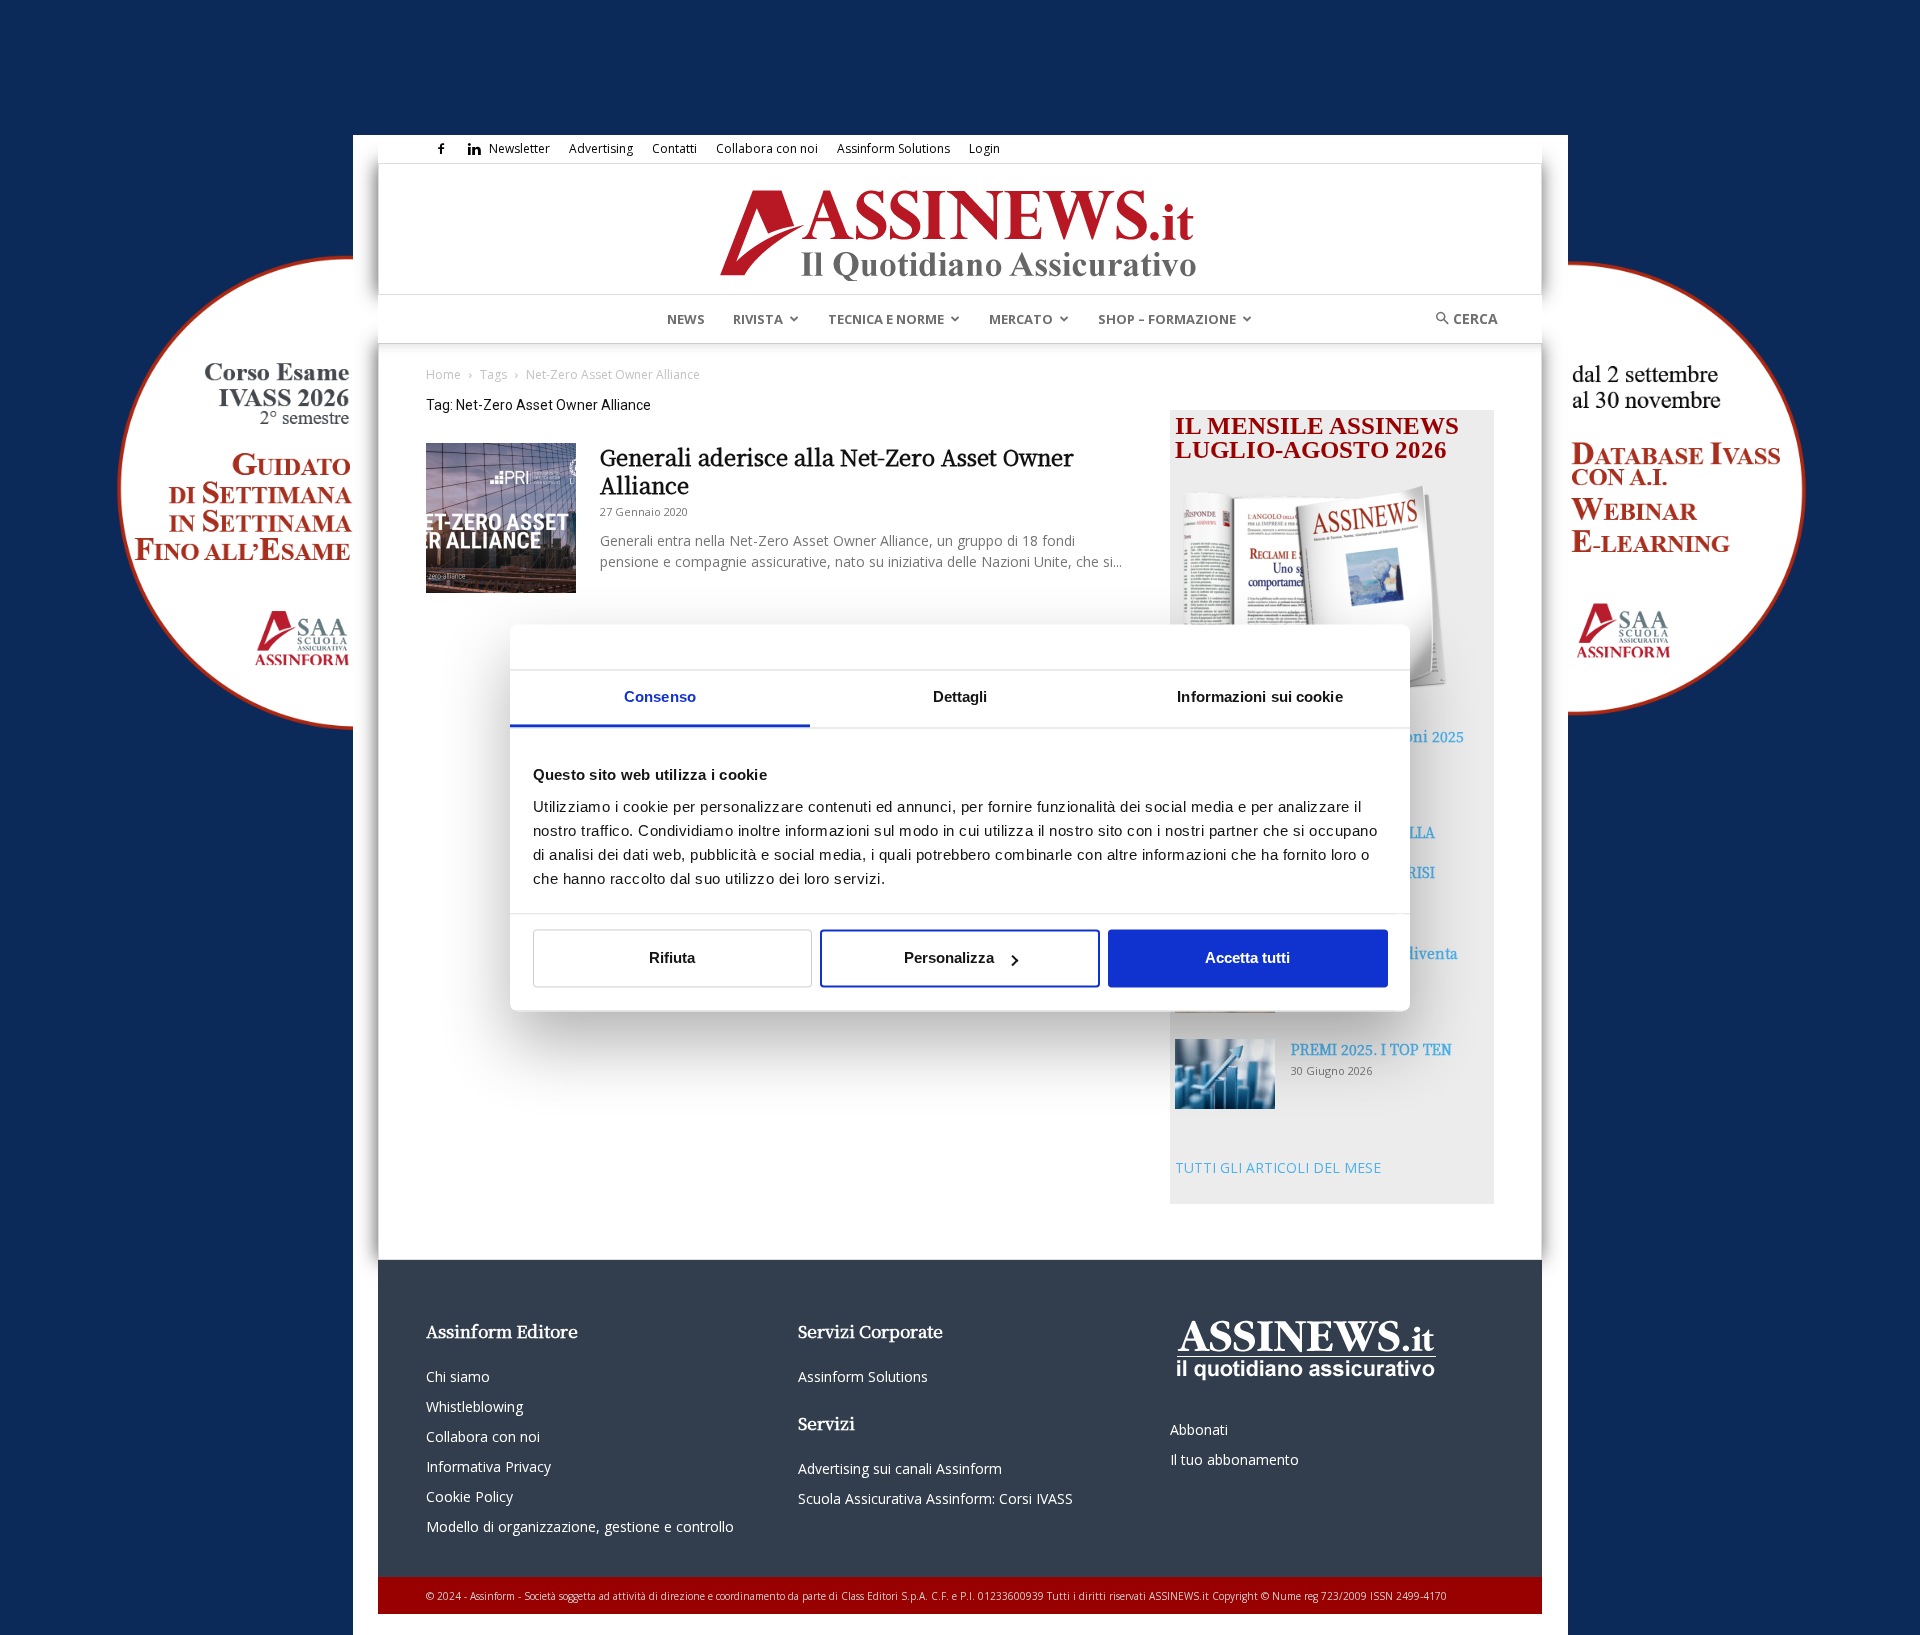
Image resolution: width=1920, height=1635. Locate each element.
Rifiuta (672, 958)
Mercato (1021, 319)
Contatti (674, 148)
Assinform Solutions (893, 148)
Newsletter (519, 148)
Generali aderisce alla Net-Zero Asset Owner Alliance (837, 470)
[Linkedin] (474, 149)
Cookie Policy (469, 1496)
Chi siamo (458, 1376)
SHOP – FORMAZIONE (1167, 319)
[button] (1460, 318)
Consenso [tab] (660, 696)
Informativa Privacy (488, 1466)
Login (984, 148)
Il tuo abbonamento (1234, 1459)
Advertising (601, 148)
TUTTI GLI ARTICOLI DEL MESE (1278, 1167)
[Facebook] (441, 149)
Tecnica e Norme (886, 319)
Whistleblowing (474, 1406)
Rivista (758, 319)
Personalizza (949, 958)
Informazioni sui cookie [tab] (1259, 696)
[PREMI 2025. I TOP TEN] (1225, 1074)
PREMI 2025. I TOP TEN (1371, 1049)
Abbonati (1199, 1429)
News (686, 319)
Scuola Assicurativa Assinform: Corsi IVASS (935, 1498)
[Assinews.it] (960, 230)
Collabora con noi (767, 148)
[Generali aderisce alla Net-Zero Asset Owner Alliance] (501, 518)
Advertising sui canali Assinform (900, 1468)
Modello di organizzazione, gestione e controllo (580, 1526)
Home (443, 374)
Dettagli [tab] (960, 696)
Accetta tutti (1247, 958)
